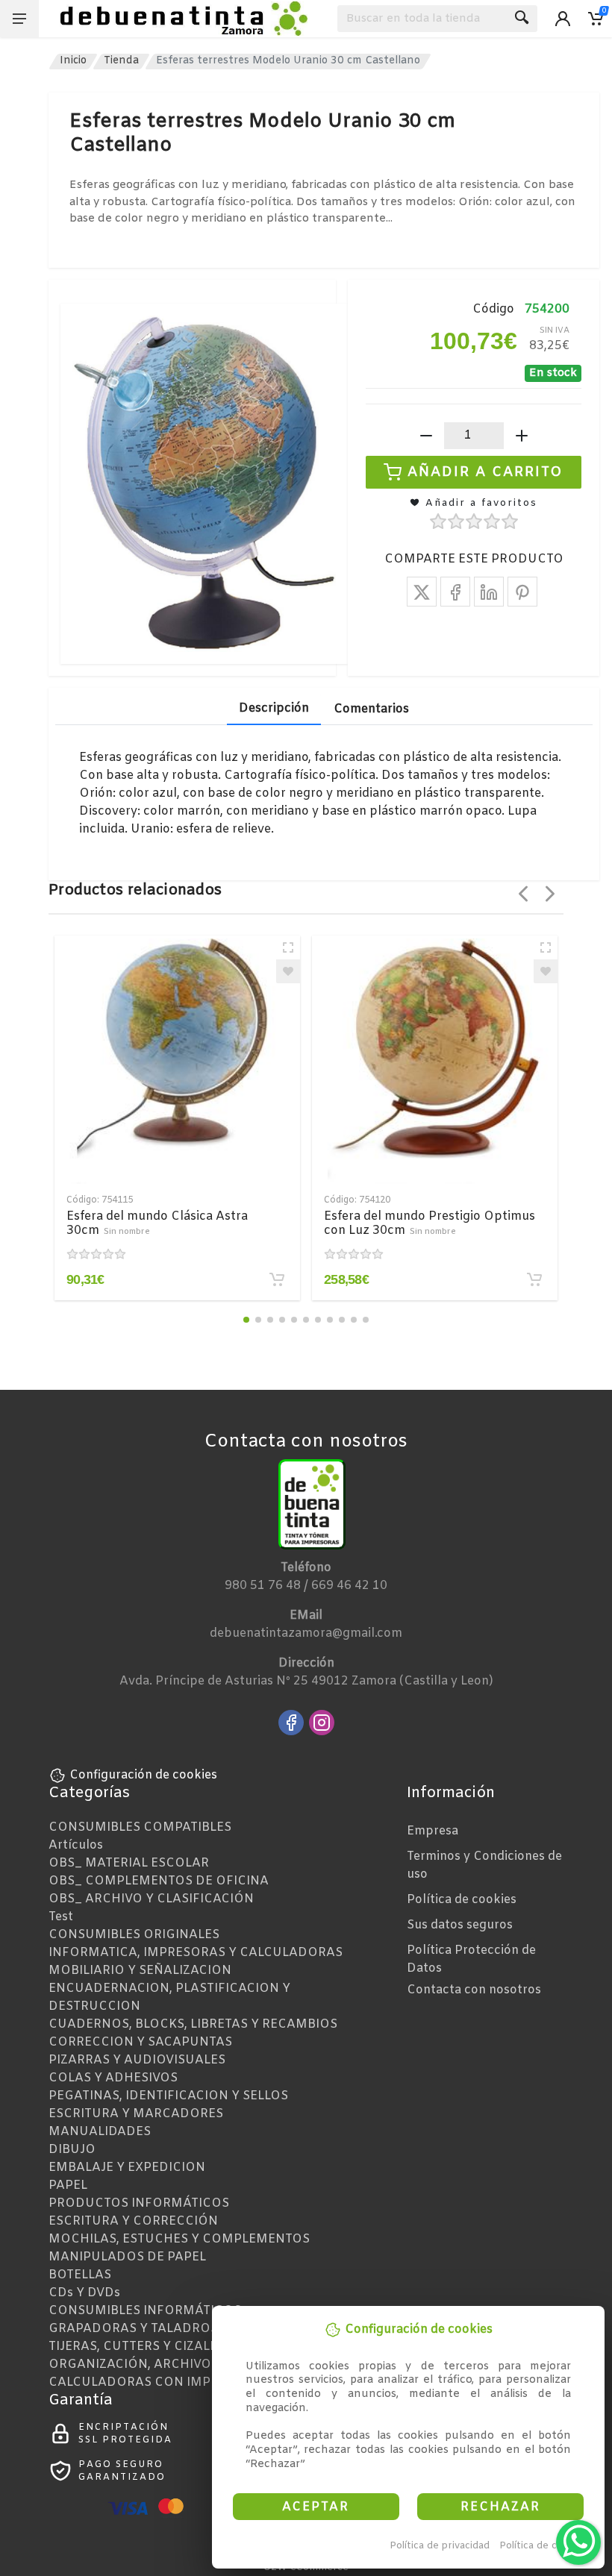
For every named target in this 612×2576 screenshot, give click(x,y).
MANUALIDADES (100, 2132)
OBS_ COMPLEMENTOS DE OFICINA (159, 1881)
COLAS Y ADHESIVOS (113, 2078)
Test (61, 1917)
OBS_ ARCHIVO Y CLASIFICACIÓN (151, 1899)
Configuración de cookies (143, 1775)
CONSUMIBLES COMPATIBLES (140, 1827)
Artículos (76, 1845)
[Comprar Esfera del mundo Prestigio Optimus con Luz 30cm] (534, 1279)
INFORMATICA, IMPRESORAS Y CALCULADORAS (196, 1953)
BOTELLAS (80, 2275)
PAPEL (68, 2185)
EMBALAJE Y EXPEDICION (127, 2168)
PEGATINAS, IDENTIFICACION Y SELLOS (168, 2096)
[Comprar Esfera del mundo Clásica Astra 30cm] (277, 1279)
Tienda (121, 61)
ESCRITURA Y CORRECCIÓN (133, 2221)
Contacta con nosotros (474, 1990)
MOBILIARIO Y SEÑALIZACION (140, 1971)
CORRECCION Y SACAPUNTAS (140, 2042)
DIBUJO (72, 2150)
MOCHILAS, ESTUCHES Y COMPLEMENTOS (179, 2239)
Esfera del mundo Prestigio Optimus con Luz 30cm (430, 1223)
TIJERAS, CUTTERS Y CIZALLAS (141, 2347)
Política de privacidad (440, 2546)
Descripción (274, 708)
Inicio (73, 61)
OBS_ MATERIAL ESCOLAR (129, 1863)
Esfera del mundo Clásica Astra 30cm (157, 1223)
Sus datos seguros (460, 1925)
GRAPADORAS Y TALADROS (133, 2329)
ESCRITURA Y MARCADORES (136, 2114)
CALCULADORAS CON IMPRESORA (155, 2382)
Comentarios (371, 709)
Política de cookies (544, 2546)
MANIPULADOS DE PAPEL (127, 2257)
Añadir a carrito (485, 471)
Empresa (433, 1831)
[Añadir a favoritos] (288, 971)
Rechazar (500, 2507)
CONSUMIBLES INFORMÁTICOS (145, 2311)
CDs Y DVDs (84, 2293)
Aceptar (316, 2507)
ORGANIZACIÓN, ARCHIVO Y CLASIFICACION (185, 2365)
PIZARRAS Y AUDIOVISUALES (137, 2060)
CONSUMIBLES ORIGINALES (134, 1935)
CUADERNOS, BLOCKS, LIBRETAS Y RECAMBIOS (193, 2024)
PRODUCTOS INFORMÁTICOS (139, 2203)
